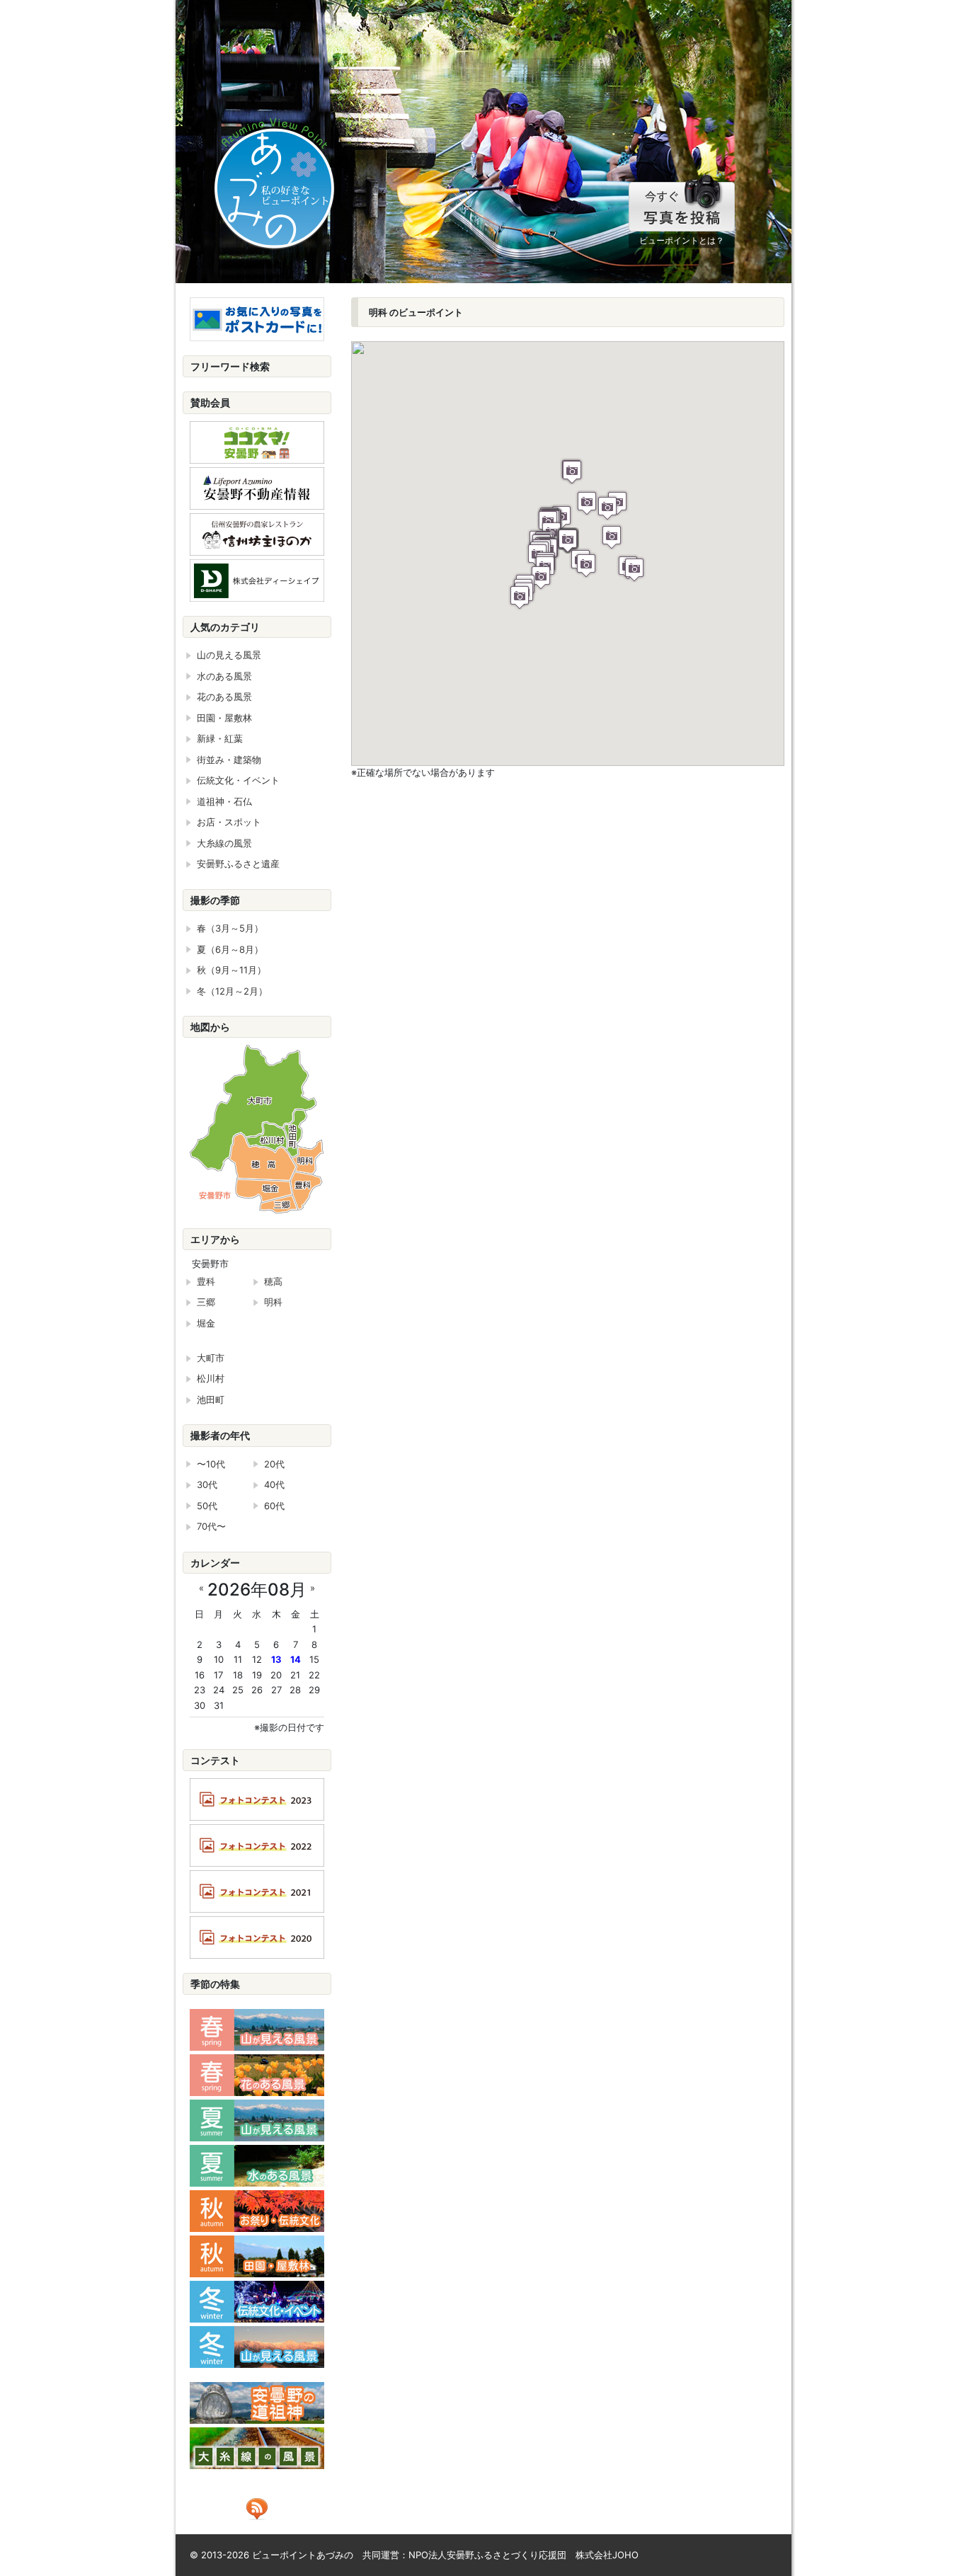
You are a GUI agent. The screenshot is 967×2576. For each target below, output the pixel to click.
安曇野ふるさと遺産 (238, 864)
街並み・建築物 (229, 760)
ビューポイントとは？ (682, 240)
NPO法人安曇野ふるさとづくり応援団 (487, 2555)
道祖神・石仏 (224, 801)
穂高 (273, 1281)
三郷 (206, 1302)
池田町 (211, 1399)
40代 (274, 1484)
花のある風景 (224, 697)
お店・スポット (229, 822)
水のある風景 (224, 676)
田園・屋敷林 (224, 718)
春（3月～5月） (230, 928)
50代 (207, 1506)
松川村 (211, 1378)
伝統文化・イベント (238, 780)
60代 (274, 1506)
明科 (273, 1302)
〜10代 (211, 1464)
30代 (207, 1484)
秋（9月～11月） (231, 970)
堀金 (206, 1323)
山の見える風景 (229, 655)
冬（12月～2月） (232, 991)
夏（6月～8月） (230, 949)
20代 (274, 1464)
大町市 (211, 1358)
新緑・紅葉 (220, 738)
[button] (568, 540)
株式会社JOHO (607, 2555)
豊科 (206, 1281)
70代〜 (211, 1526)
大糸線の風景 (224, 843)
